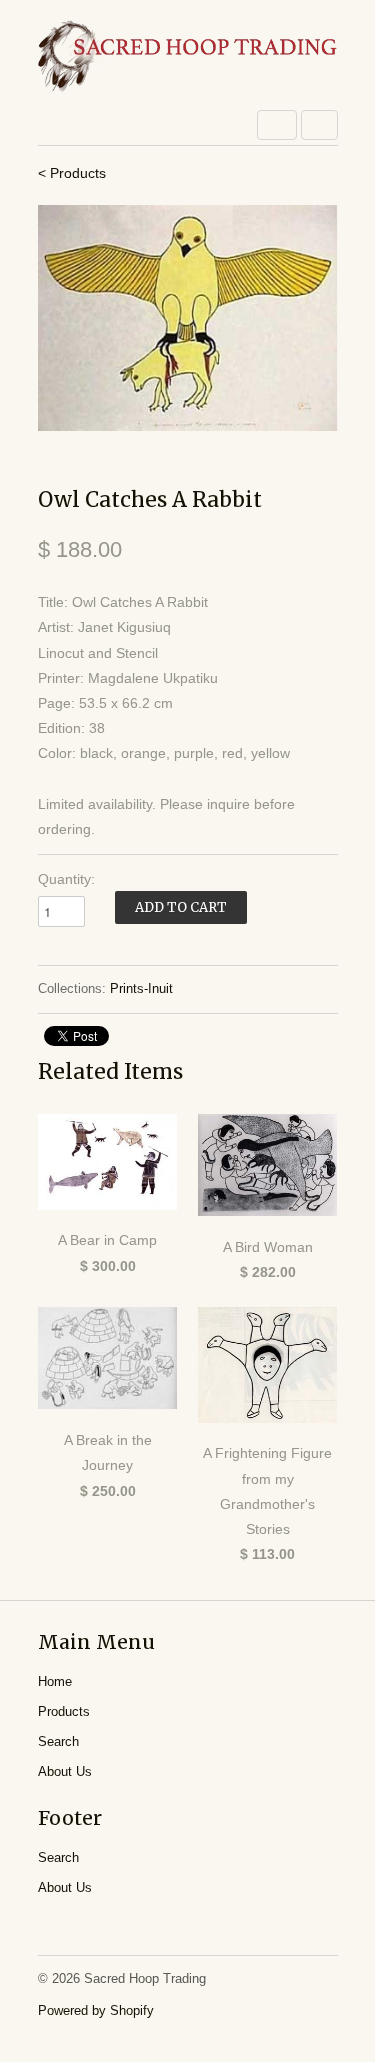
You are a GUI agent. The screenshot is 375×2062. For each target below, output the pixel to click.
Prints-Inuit (141, 988)
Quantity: (66, 879)
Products (64, 1711)
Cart (319, 125)
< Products (72, 173)
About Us (65, 1771)
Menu (277, 125)
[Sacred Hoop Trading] (188, 57)
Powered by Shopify (96, 2010)
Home (55, 1681)
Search (58, 1741)
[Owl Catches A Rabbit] (188, 318)
